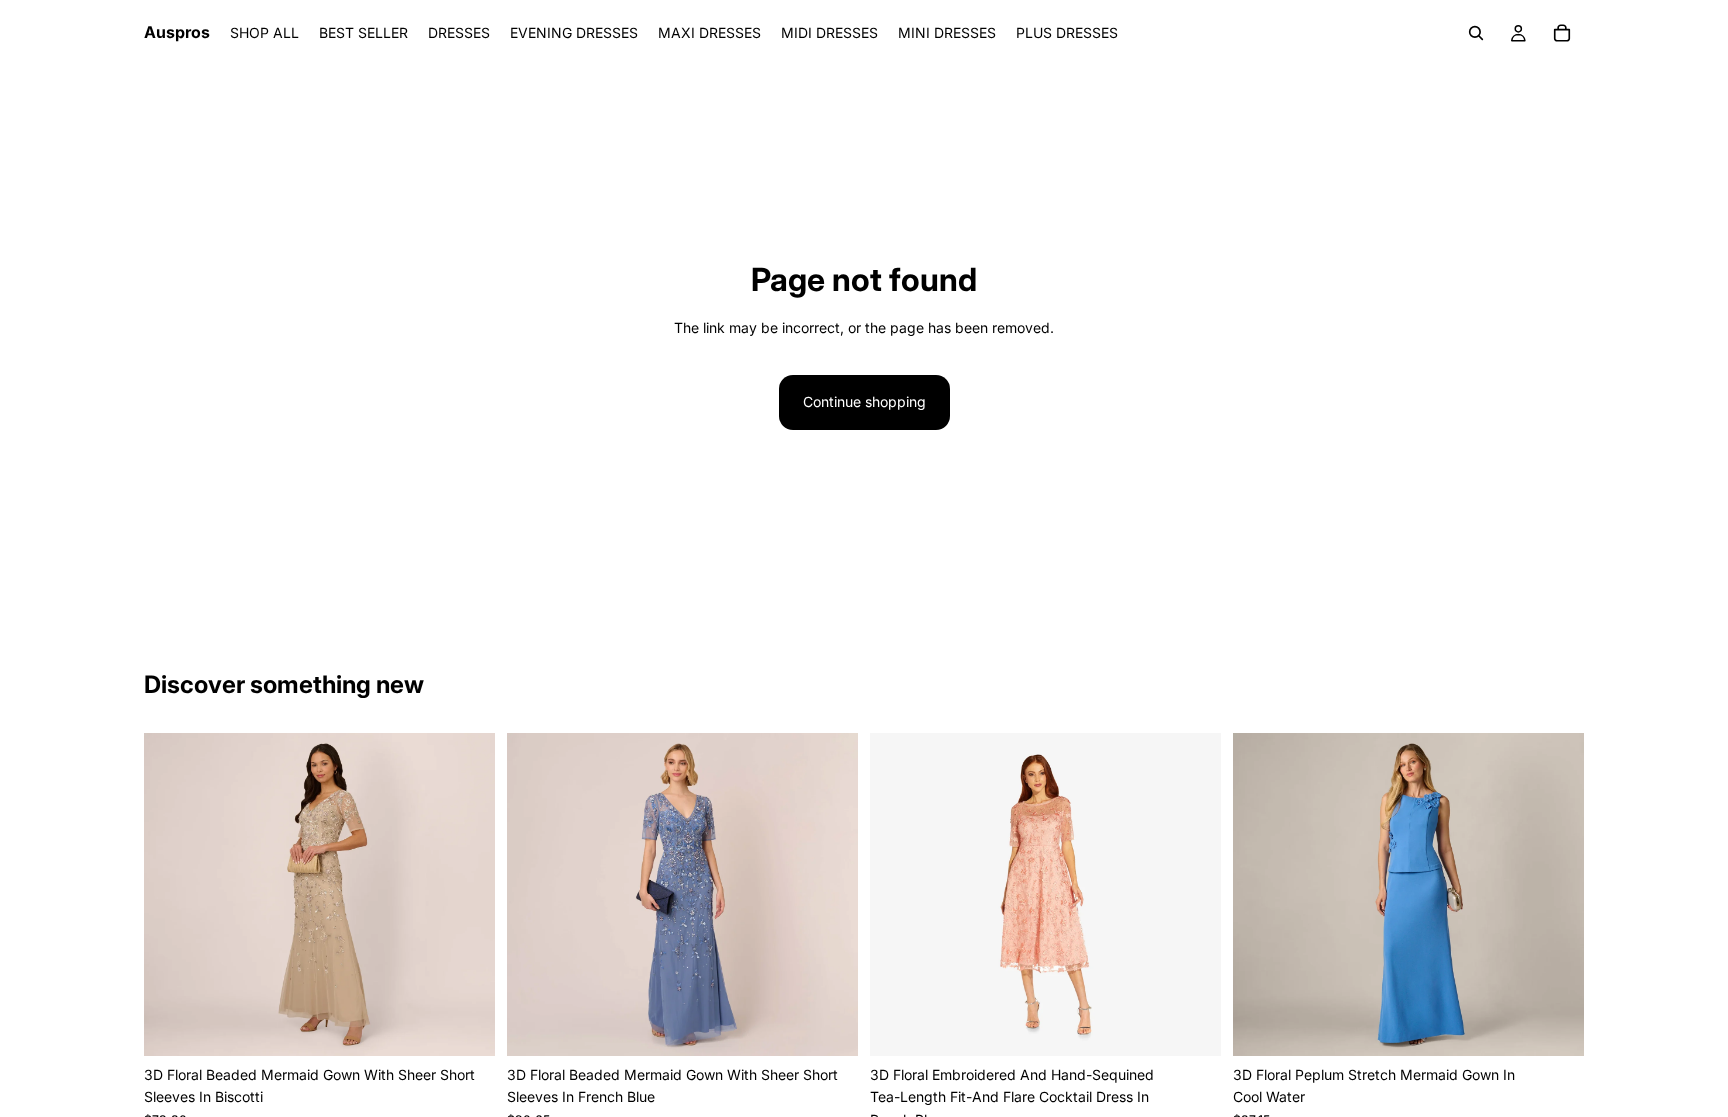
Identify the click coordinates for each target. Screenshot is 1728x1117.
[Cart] (1562, 33)
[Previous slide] (174, 894)
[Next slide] (465, 894)
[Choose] (464, 1025)
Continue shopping (864, 401)
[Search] (1476, 33)
